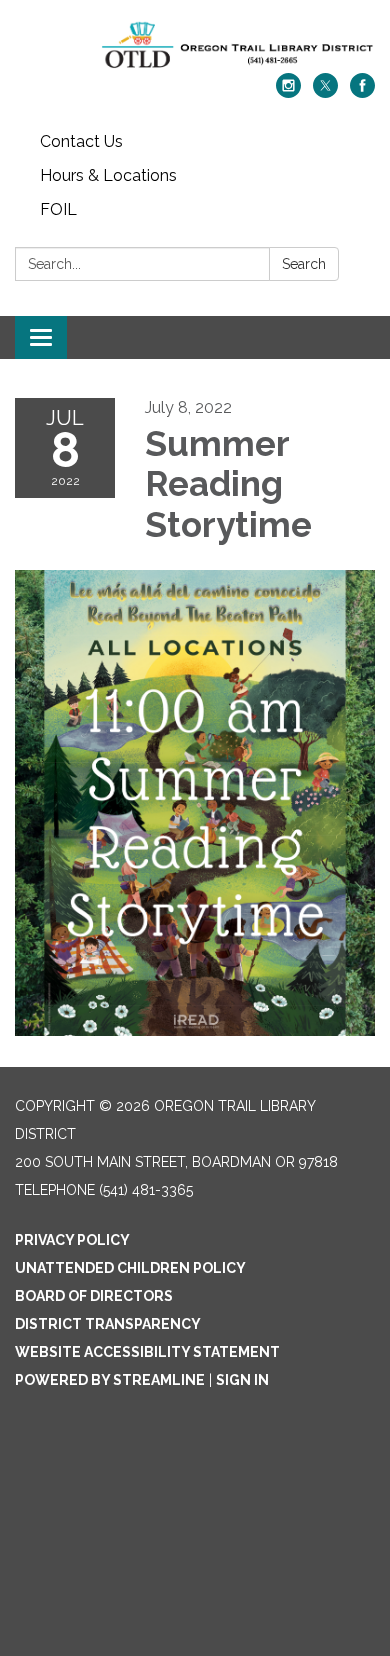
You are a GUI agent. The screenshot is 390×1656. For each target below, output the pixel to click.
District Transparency (108, 1324)
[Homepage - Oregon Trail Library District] (195, 46)
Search (304, 264)
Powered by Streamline (110, 1380)
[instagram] (288, 92)
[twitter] (325, 92)
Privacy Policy (72, 1240)
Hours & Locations (108, 175)
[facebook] (362, 92)
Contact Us (81, 141)
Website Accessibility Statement (147, 1352)
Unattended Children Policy (130, 1268)
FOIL (58, 209)
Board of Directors (94, 1296)
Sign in (242, 1380)
